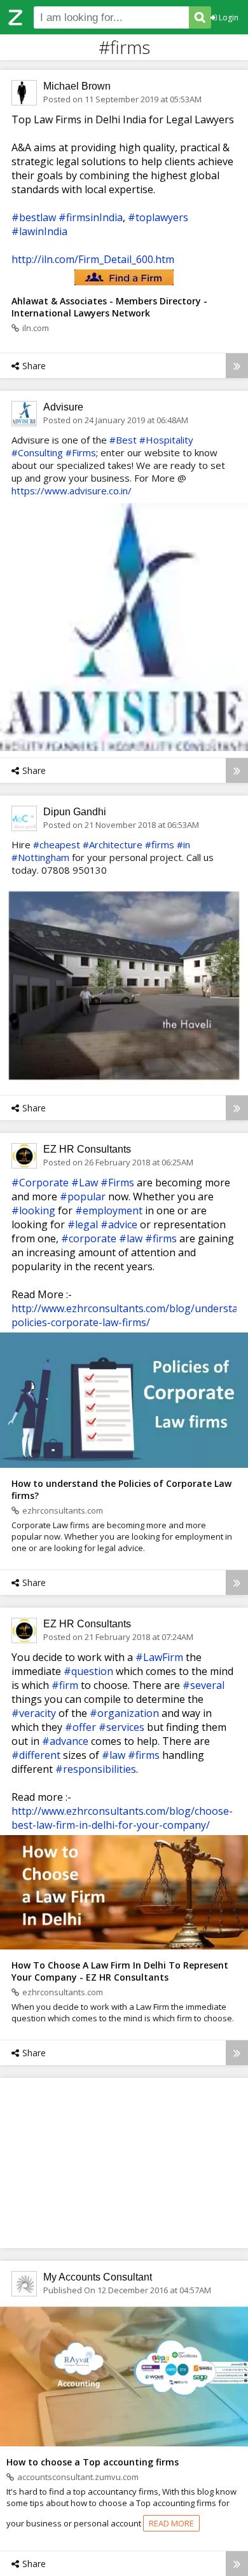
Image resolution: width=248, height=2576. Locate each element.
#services (121, 1727)
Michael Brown (77, 86)
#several (203, 1685)
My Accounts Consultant (98, 2277)
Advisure (63, 407)
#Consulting (37, 452)
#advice (119, 1224)
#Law (85, 1183)
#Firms (81, 452)
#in (183, 844)
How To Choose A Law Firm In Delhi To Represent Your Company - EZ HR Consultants (120, 1971)
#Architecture (113, 844)
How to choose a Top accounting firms (93, 2462)
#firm (65, 1685)
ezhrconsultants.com (63, 1510)
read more (171, 2523)
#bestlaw (34, 217)
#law (131, 1238)
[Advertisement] (124, 2162)
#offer (80, 1727)
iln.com (36, 328)
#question (88, 1671)
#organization (124, 1713)
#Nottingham (40, 857)
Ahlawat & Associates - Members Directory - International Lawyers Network (109, 307)
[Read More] (237, 366)
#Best (123, 440)
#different (36, 1755)
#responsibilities (96, 1769)
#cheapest (57, 844)
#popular (83, 1196)
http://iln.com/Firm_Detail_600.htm (93, 259)
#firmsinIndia (91, 217)
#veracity (34, 1713)
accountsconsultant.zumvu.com (78, 2477)
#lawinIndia (39, 231)
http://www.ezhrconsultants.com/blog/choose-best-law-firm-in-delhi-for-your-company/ (122, 1818)
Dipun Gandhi (75, 812)
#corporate (89, 1238)
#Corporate (40, 1183)
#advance (65, 1741)
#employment (109, 1210)
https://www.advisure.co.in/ (72, 491)
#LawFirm (159, 1657)
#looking (33, 1210)
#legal (83, 1224)
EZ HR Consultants (87, 1149)
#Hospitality (166, 440)
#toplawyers (158, 217)
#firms (160, 844)
